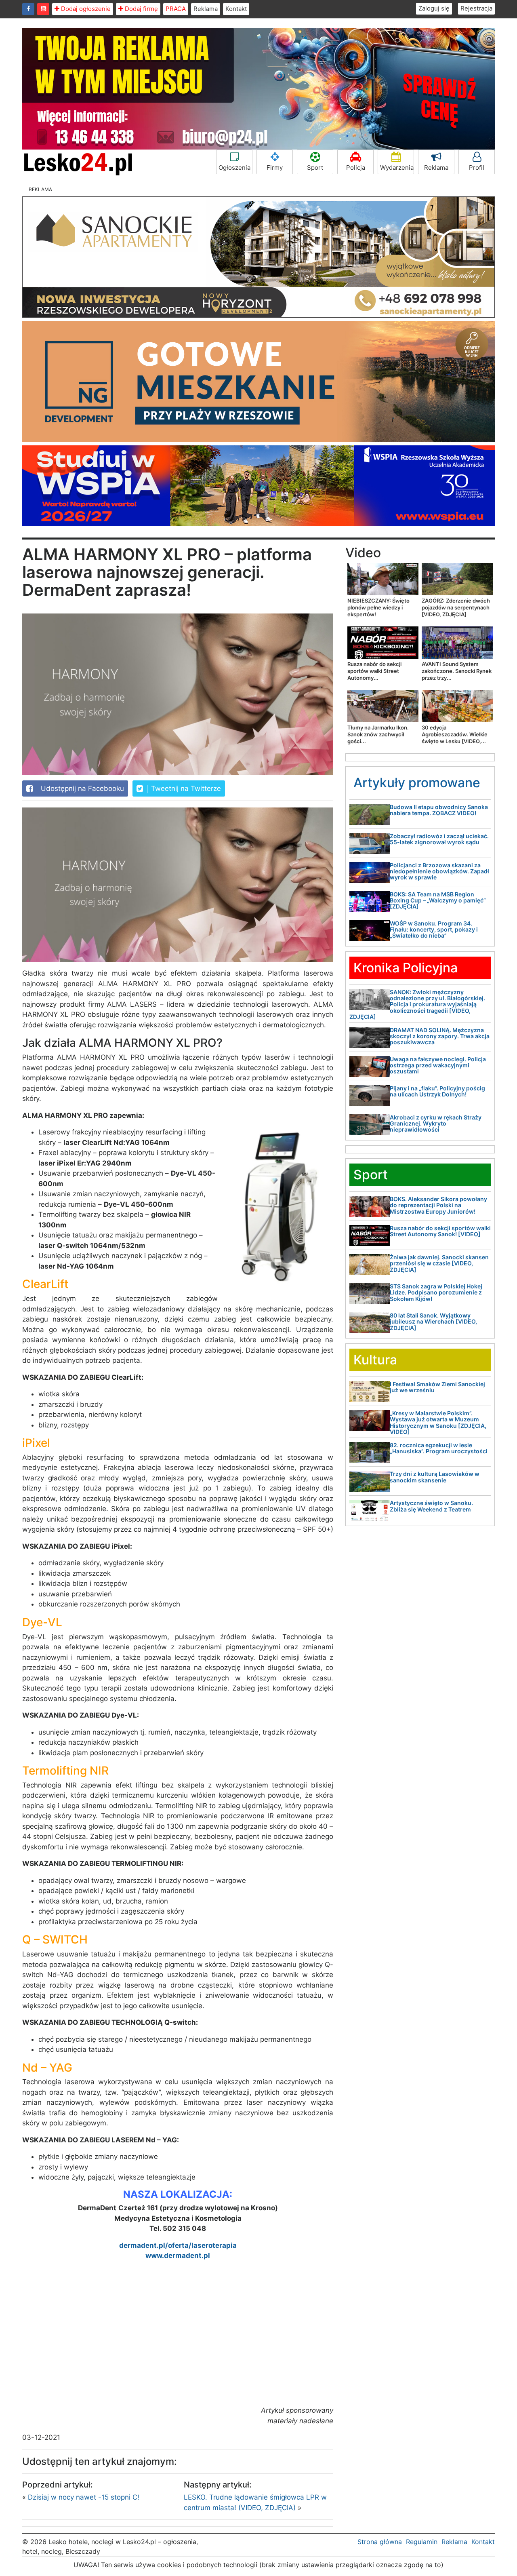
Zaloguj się (434, 8)
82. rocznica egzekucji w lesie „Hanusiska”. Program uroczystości (439, 1448)
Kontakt (236, 9)
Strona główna (380, 2542)
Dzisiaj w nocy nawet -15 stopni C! (84, 2497)
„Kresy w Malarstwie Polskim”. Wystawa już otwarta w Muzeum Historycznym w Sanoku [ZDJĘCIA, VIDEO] (438, 1422)
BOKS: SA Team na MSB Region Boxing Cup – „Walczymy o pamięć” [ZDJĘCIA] (438, 900)
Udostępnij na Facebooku (81, 788)
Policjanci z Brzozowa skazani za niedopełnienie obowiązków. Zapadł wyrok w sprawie (439, 871)
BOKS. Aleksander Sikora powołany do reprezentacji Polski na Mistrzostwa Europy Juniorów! (438, 1205)
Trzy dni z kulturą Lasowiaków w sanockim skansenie (435, 1477)
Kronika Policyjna (406, 968)
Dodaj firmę (141, 9)
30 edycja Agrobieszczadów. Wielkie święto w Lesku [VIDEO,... (455, 734)
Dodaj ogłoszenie (85, 9)
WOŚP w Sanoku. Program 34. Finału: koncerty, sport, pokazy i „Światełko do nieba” (434, 930)
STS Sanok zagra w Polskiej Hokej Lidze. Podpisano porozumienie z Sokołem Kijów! (436, 1292)
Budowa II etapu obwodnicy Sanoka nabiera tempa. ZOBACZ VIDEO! (439, 810)
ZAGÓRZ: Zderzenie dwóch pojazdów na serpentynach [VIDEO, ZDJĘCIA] (456, 607)
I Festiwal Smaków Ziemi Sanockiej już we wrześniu (437, 1387)
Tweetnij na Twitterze (185, 788)
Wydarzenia (397, 168)
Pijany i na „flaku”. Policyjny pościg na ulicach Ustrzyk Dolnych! (437, 1091)
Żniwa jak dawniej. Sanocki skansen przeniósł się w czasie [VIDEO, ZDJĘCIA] (439, 1263)
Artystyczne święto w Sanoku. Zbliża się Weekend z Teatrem (431, 1506)
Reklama (206, 9)
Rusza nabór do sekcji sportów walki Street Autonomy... (374, 671)
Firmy (275, 168)
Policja (356, 168)
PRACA (176, 9)
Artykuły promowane (417, 783)
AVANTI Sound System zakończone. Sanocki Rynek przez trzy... (457, 671)
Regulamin (422, 2542)
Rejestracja (476, 8)
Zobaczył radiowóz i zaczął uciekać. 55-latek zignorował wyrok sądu (439, 839)
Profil (477, 168)
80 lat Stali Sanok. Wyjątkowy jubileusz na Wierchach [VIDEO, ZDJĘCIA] (433, 1322)
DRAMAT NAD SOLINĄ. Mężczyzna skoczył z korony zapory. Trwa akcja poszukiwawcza (440, 1036)
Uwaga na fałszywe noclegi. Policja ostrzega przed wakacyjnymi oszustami (438, 1065)
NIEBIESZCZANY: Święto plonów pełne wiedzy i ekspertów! (378, 607)
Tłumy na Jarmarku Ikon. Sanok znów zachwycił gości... (378, 734)
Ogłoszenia (234, 168)
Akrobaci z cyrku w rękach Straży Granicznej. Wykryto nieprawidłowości (436, 1124)
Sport (315, 168)
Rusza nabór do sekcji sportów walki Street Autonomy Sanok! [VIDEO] (440, 1231)
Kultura (375, 1360)
